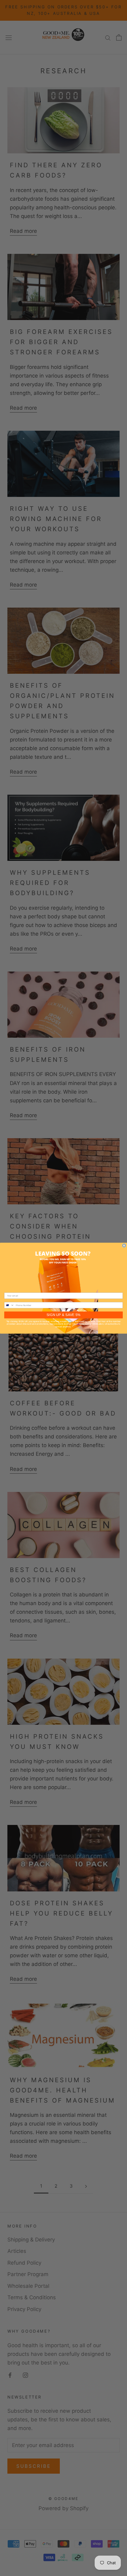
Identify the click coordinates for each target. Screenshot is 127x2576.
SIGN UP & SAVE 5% (64, 1315)
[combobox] (9, 1305)
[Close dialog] (124, 1245)
